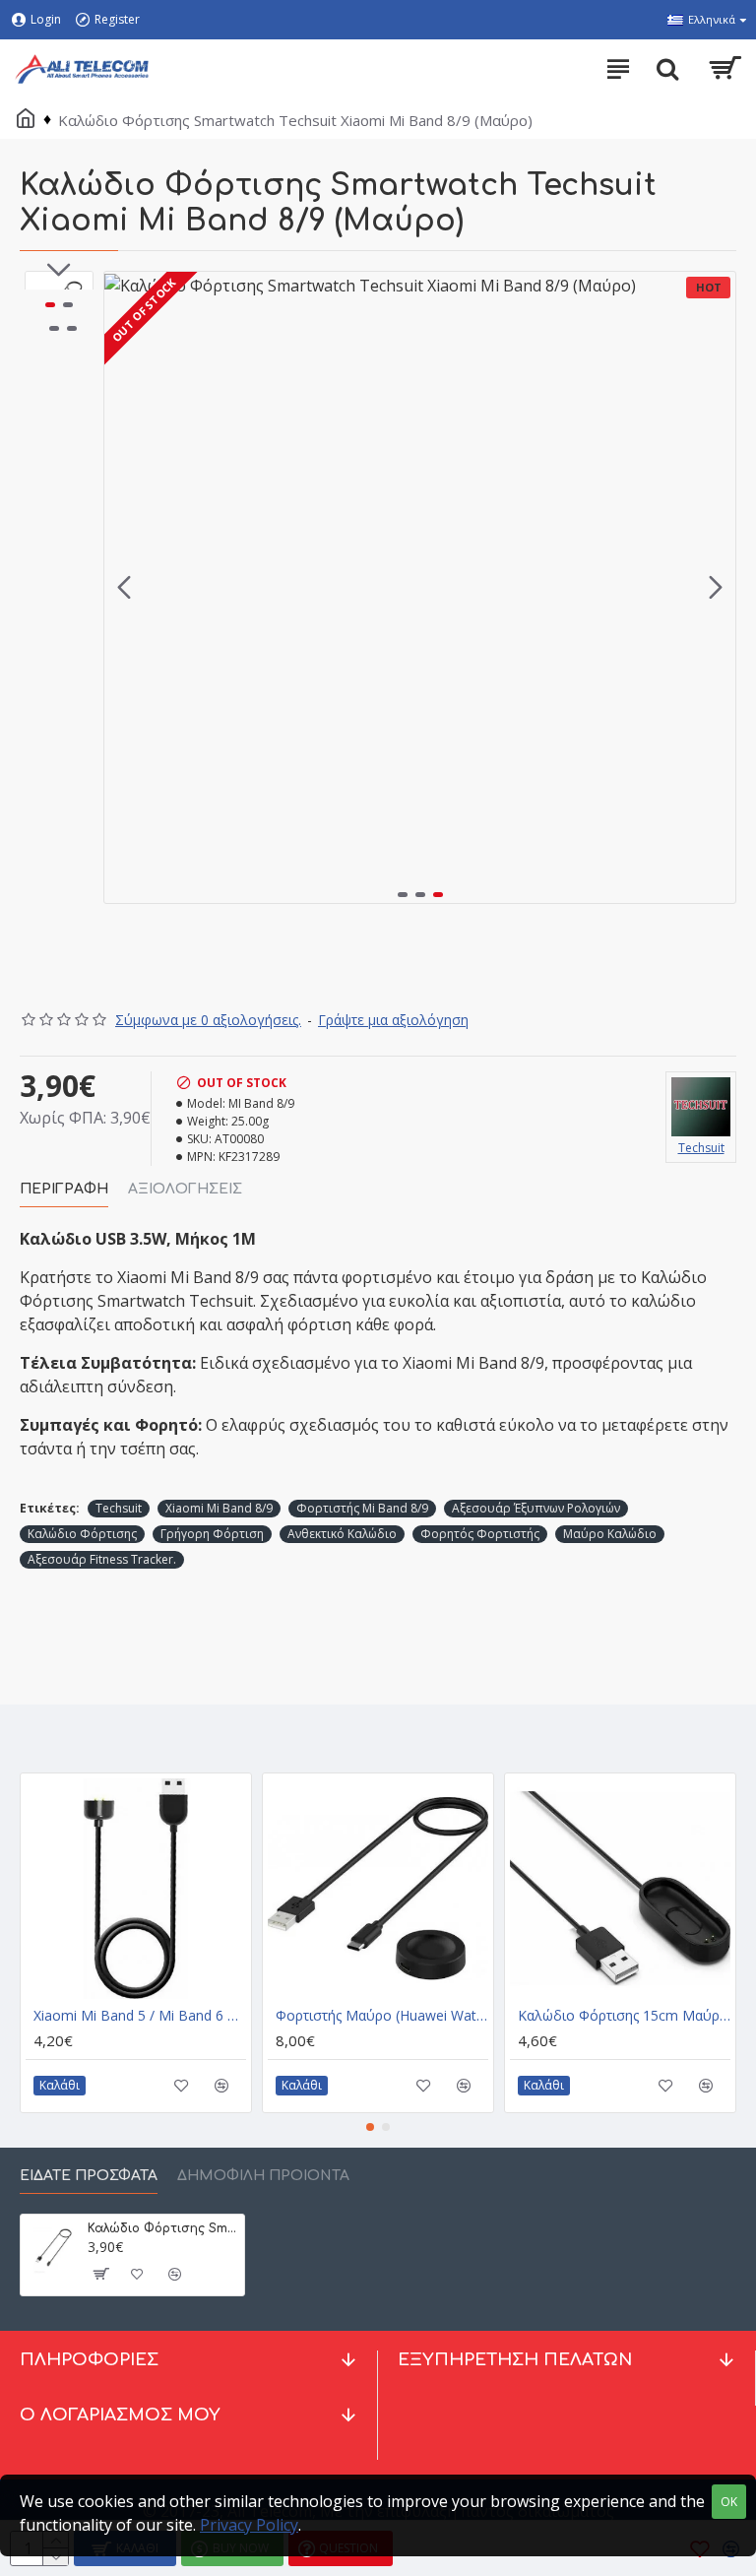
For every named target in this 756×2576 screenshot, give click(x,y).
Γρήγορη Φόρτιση (212, 1534)
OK (729, 2502)
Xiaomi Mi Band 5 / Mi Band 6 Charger (140, 2016)
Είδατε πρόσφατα (89, 2176)
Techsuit (119, 1508)
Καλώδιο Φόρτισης (82, 1534)
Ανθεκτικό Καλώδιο (342, 1534)
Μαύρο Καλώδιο (610, 1534)
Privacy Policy (249, 2525)
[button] (124, 588)
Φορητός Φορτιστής (480, 1534)
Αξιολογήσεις (185, 1189)
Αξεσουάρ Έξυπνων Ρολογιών (536, 1508)
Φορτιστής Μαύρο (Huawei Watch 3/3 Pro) (382, 2016)
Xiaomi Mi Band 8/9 (219, 1508)
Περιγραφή (64, 1189)
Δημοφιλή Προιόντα (263, 2176)
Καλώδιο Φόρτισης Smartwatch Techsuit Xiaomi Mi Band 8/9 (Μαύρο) (162, 2228)
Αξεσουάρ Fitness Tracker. (102, 1559)
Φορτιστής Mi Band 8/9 (362, 1508)
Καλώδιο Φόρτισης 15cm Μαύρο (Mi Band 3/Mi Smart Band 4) (624, 2016)
